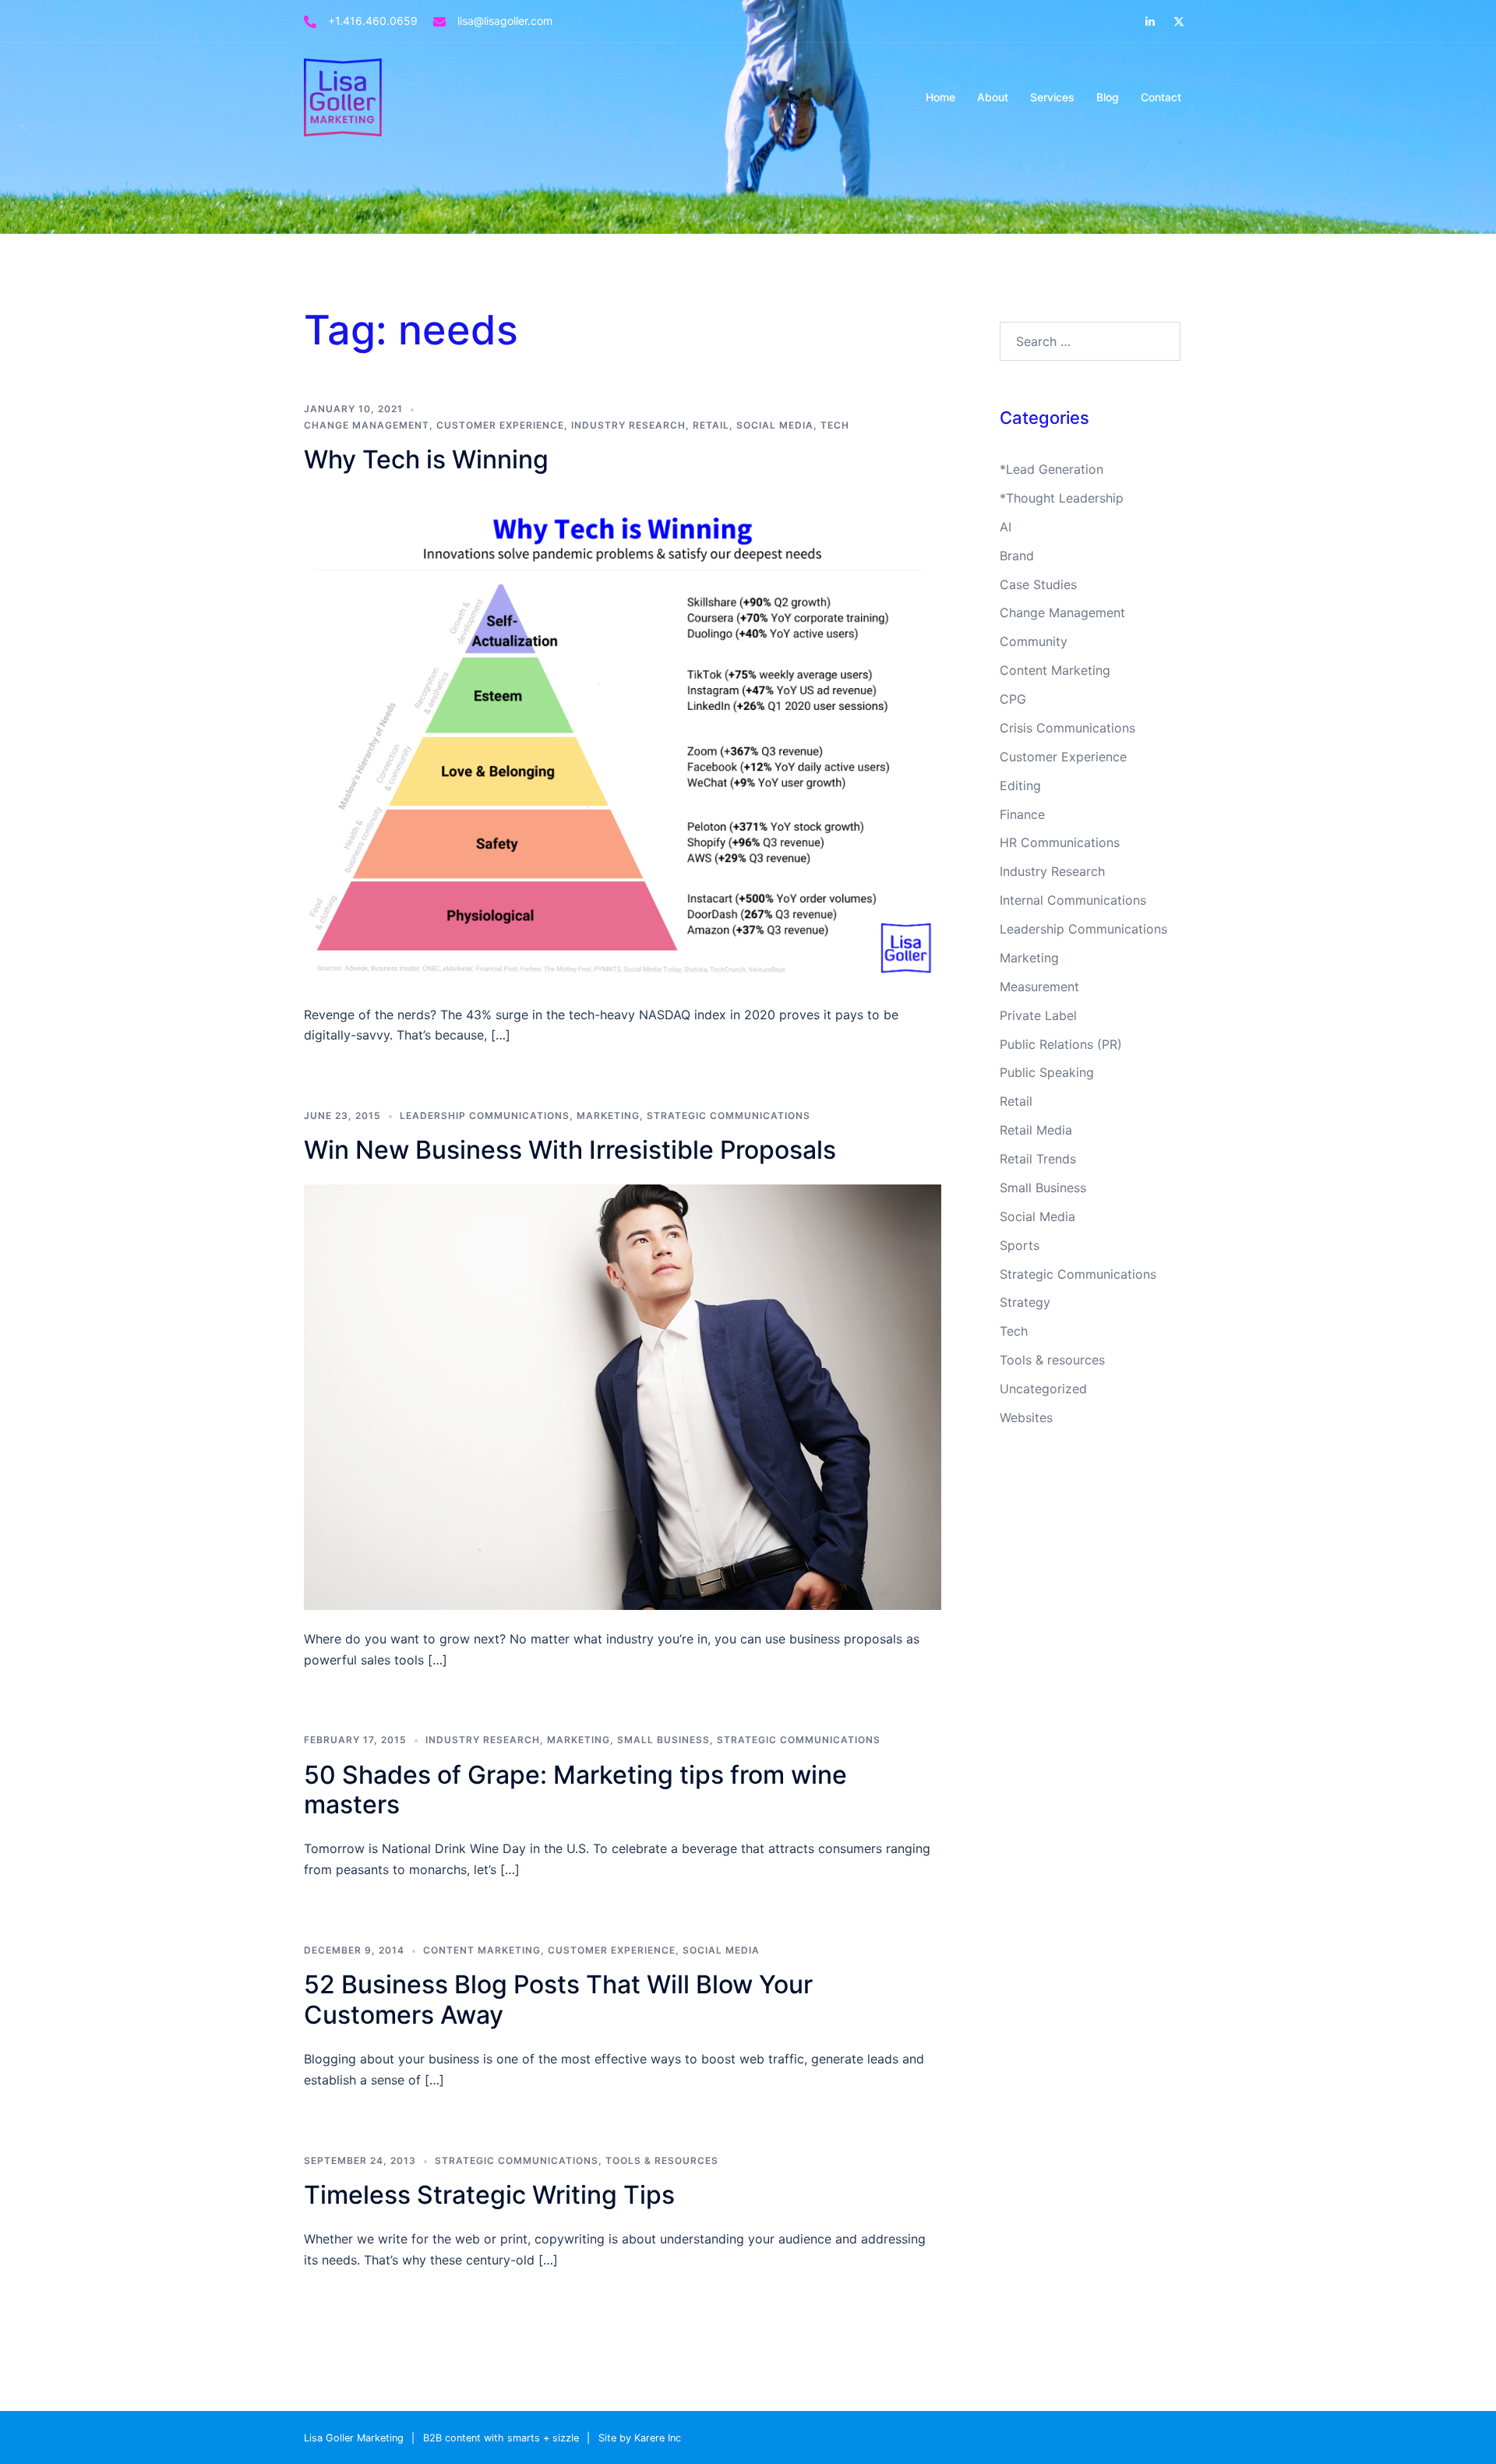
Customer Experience (500, 425)
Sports (1020, 1245)
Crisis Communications (1067, 728)
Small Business (663, 1740)
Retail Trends (1038, 1159)
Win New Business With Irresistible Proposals (570, 1150)
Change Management (367, 425)
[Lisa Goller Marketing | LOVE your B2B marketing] (343, 96)
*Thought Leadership (1062, 498)
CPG (1013, 699)
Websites (1026, 1417)
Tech (835, 425)
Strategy (1025, 1302)
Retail (711, 425)
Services (1052, 97)
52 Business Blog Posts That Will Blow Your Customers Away (558, 1999)
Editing (1020, 785)
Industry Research (628, 425)
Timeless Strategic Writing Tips (489, 2195)
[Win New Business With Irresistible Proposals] (623, 1396)
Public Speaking (1047, 1072)
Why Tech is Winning (426, 459)
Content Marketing (482, 1950)
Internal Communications (1073, 900)
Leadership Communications (485, 1116)
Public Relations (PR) (1061, 1044)
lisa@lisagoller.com (505, 21)
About (993, 97)
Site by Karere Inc (640, 2438)
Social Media (775, 425)
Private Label (1038, 1015)
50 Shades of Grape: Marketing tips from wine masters (575, 1790)
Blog (1108, 97)
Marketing (608, 1116)
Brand (1017, 556)
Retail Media (1036, 1130)
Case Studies (1038, 584)
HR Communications (1060, 842)
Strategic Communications (729, 1116)
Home (940, 97)
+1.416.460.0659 (373, 21)
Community (1034, 641)
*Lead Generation (1051, 469)
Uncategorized (1043, 1389)
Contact (1161, 97)
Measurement (1039, 987)
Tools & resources (662, 2160)
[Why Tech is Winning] (623, 738)
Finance (1022, 814)
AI (1006, 527)
